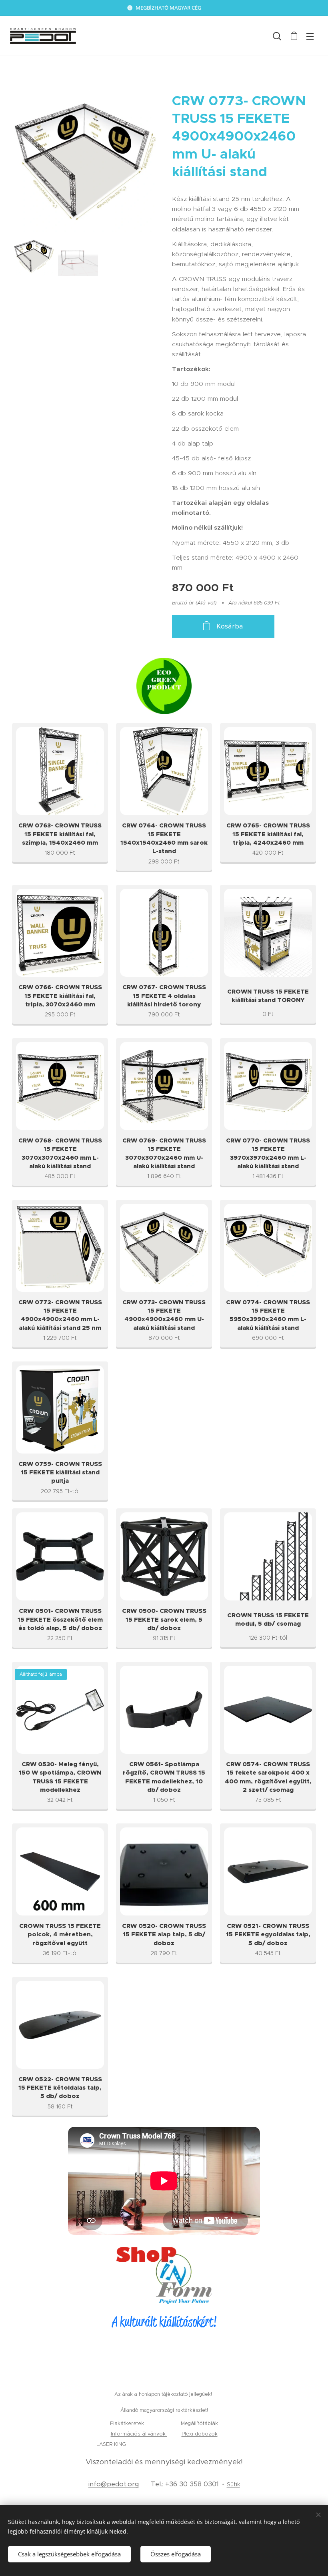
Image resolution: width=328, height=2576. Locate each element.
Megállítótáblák (199, 2423)
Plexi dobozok (200, 2434)
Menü (310, 36)
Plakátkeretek (127, 2423)
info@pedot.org (114, 2484)
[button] (277, 36)
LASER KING (112, 2444)
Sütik (233, 2484)
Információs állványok (139, 2434)
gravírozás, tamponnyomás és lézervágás (180, 2444)
